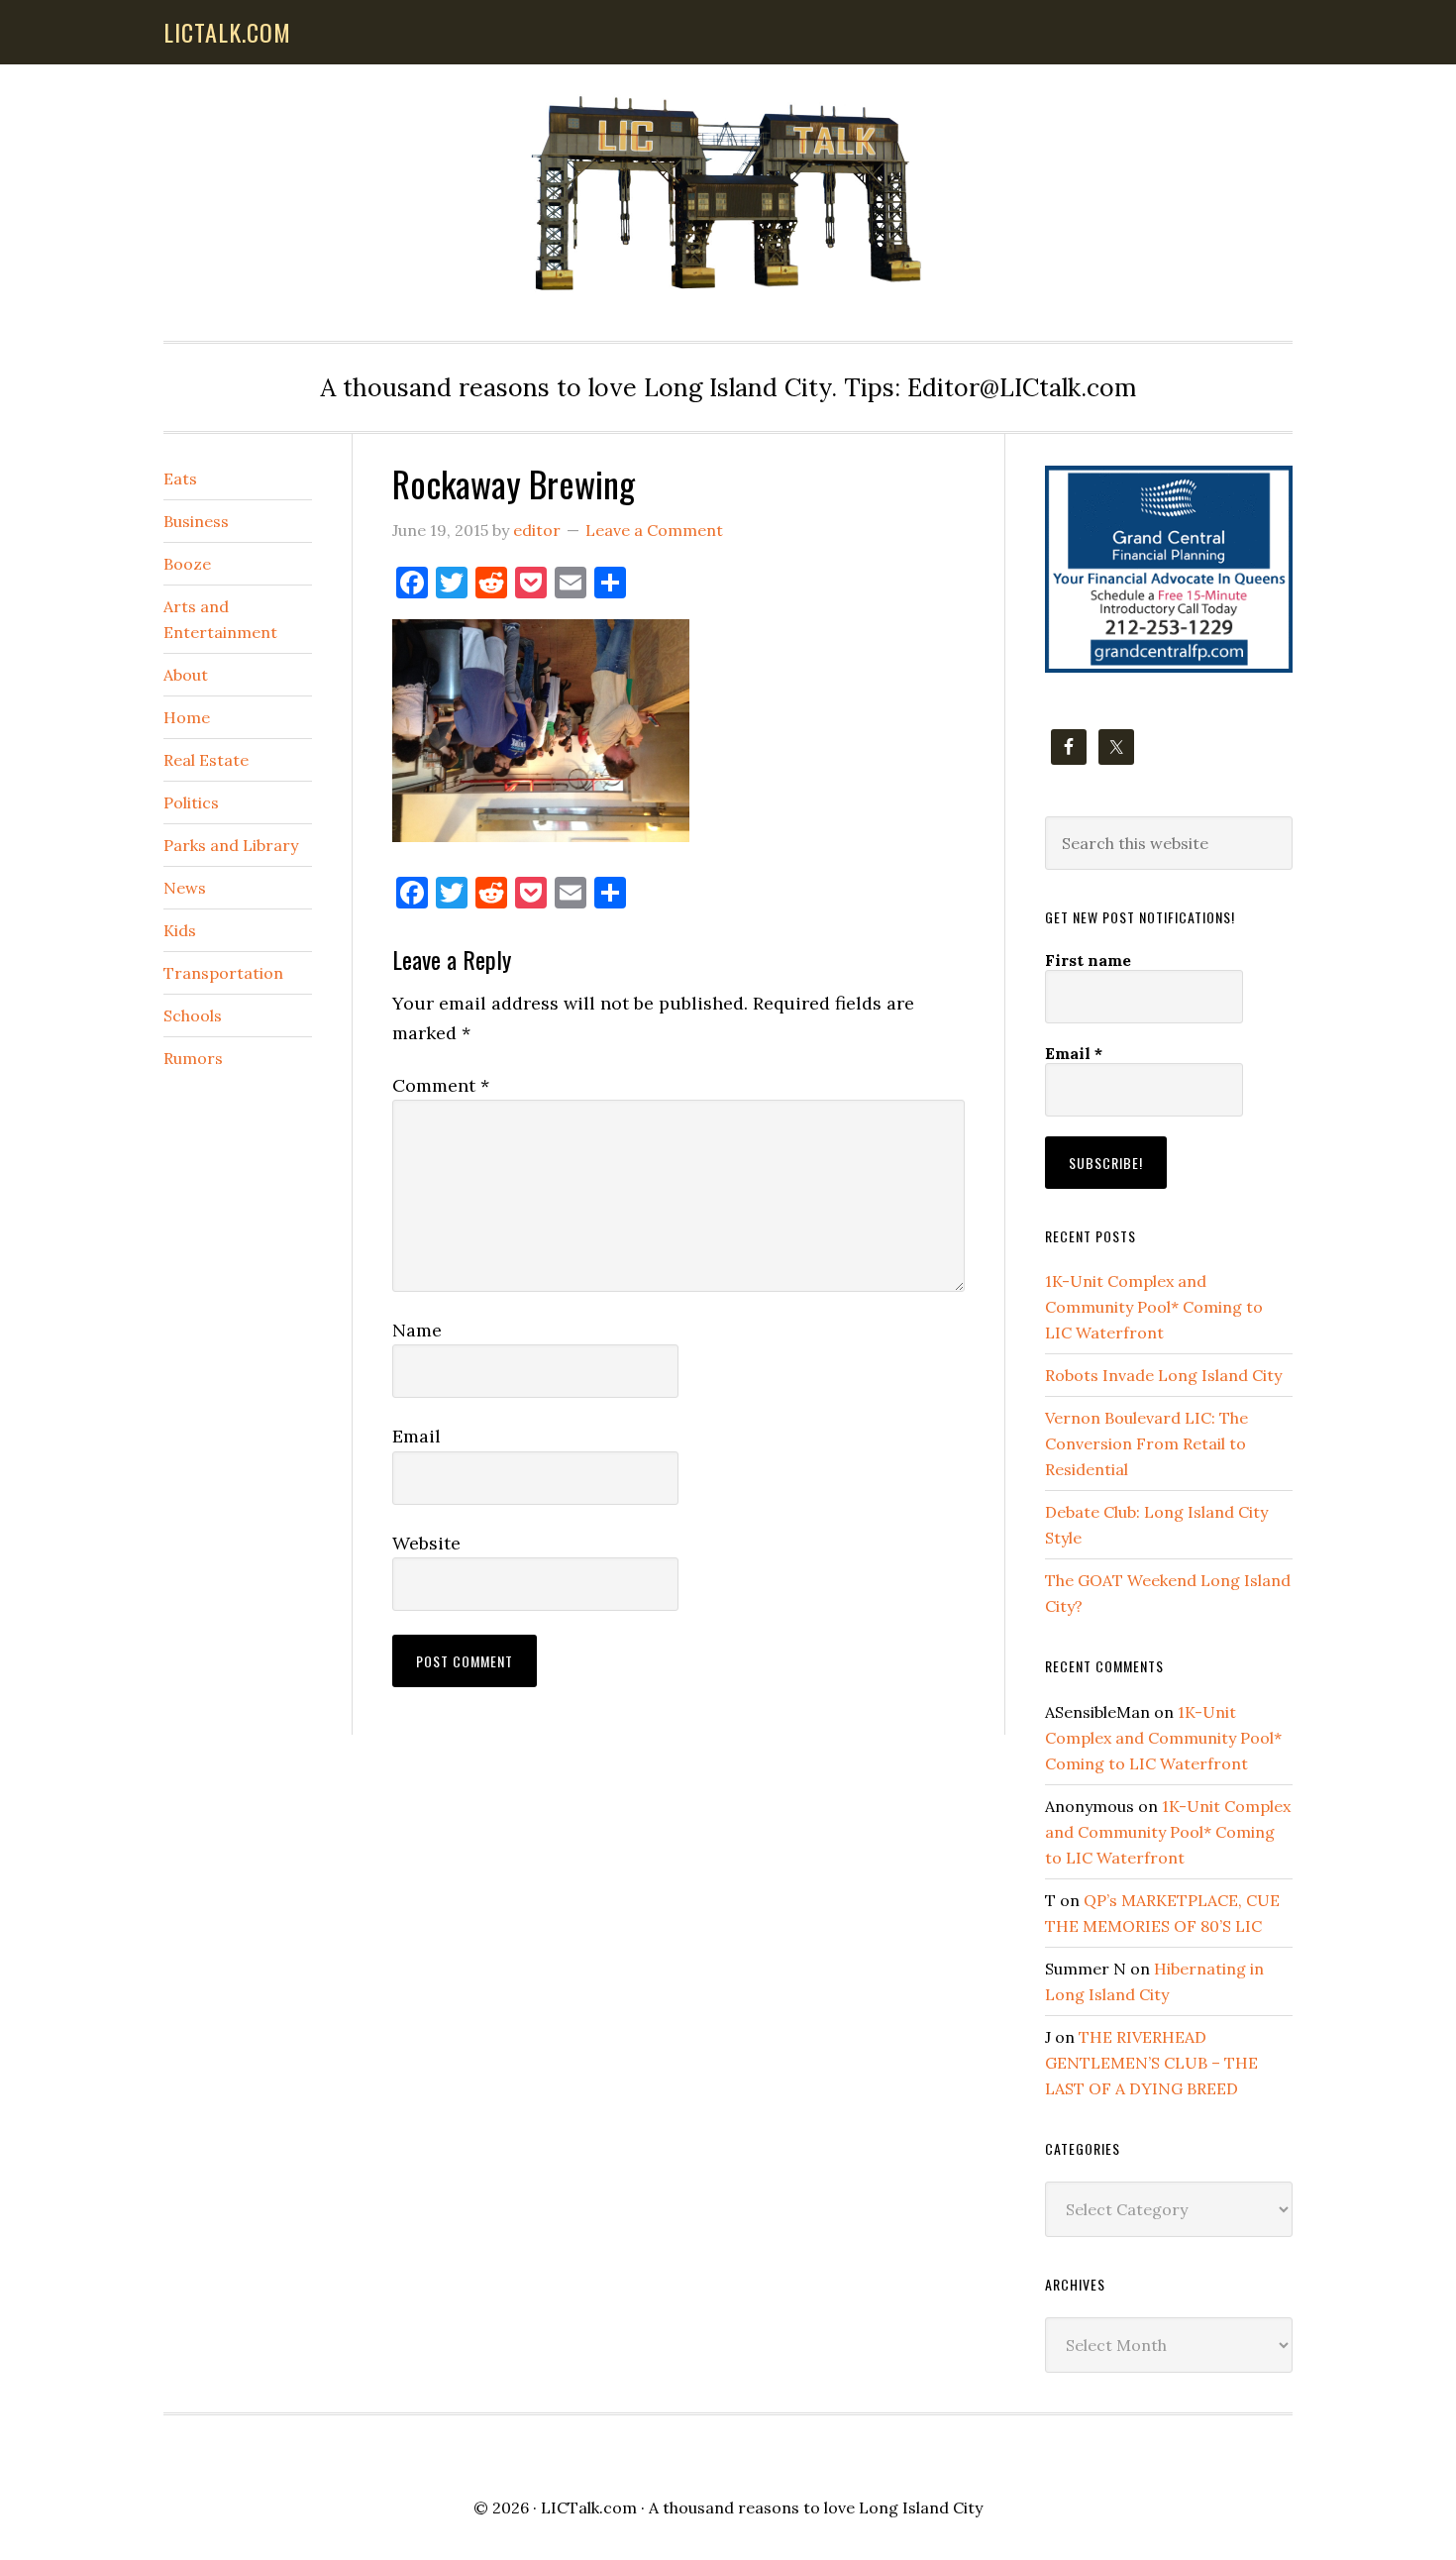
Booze (187, 564)
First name (1088, 960)
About (186, 675)
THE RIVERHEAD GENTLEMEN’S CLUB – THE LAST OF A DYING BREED (1151, 2063)
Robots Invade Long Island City (1163, 1375)
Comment (441, 1085)
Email (416, 1436)
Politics (191, 802)
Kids (180, 930)
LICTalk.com (589, 2507)
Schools (193, 1015)
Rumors (193, 1058)
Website (426, 1543)
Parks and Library (231, 845)
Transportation (223, 973)
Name (417, 1330)
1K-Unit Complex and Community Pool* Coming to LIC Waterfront (1154, 1307)
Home (187, 717)
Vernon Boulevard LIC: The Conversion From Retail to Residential (1146, 1443)
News (185, 888)
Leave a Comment (654, 530)
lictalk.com (227, 32)
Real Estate (206, 760)
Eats (180, 479)
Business (196, 521)
